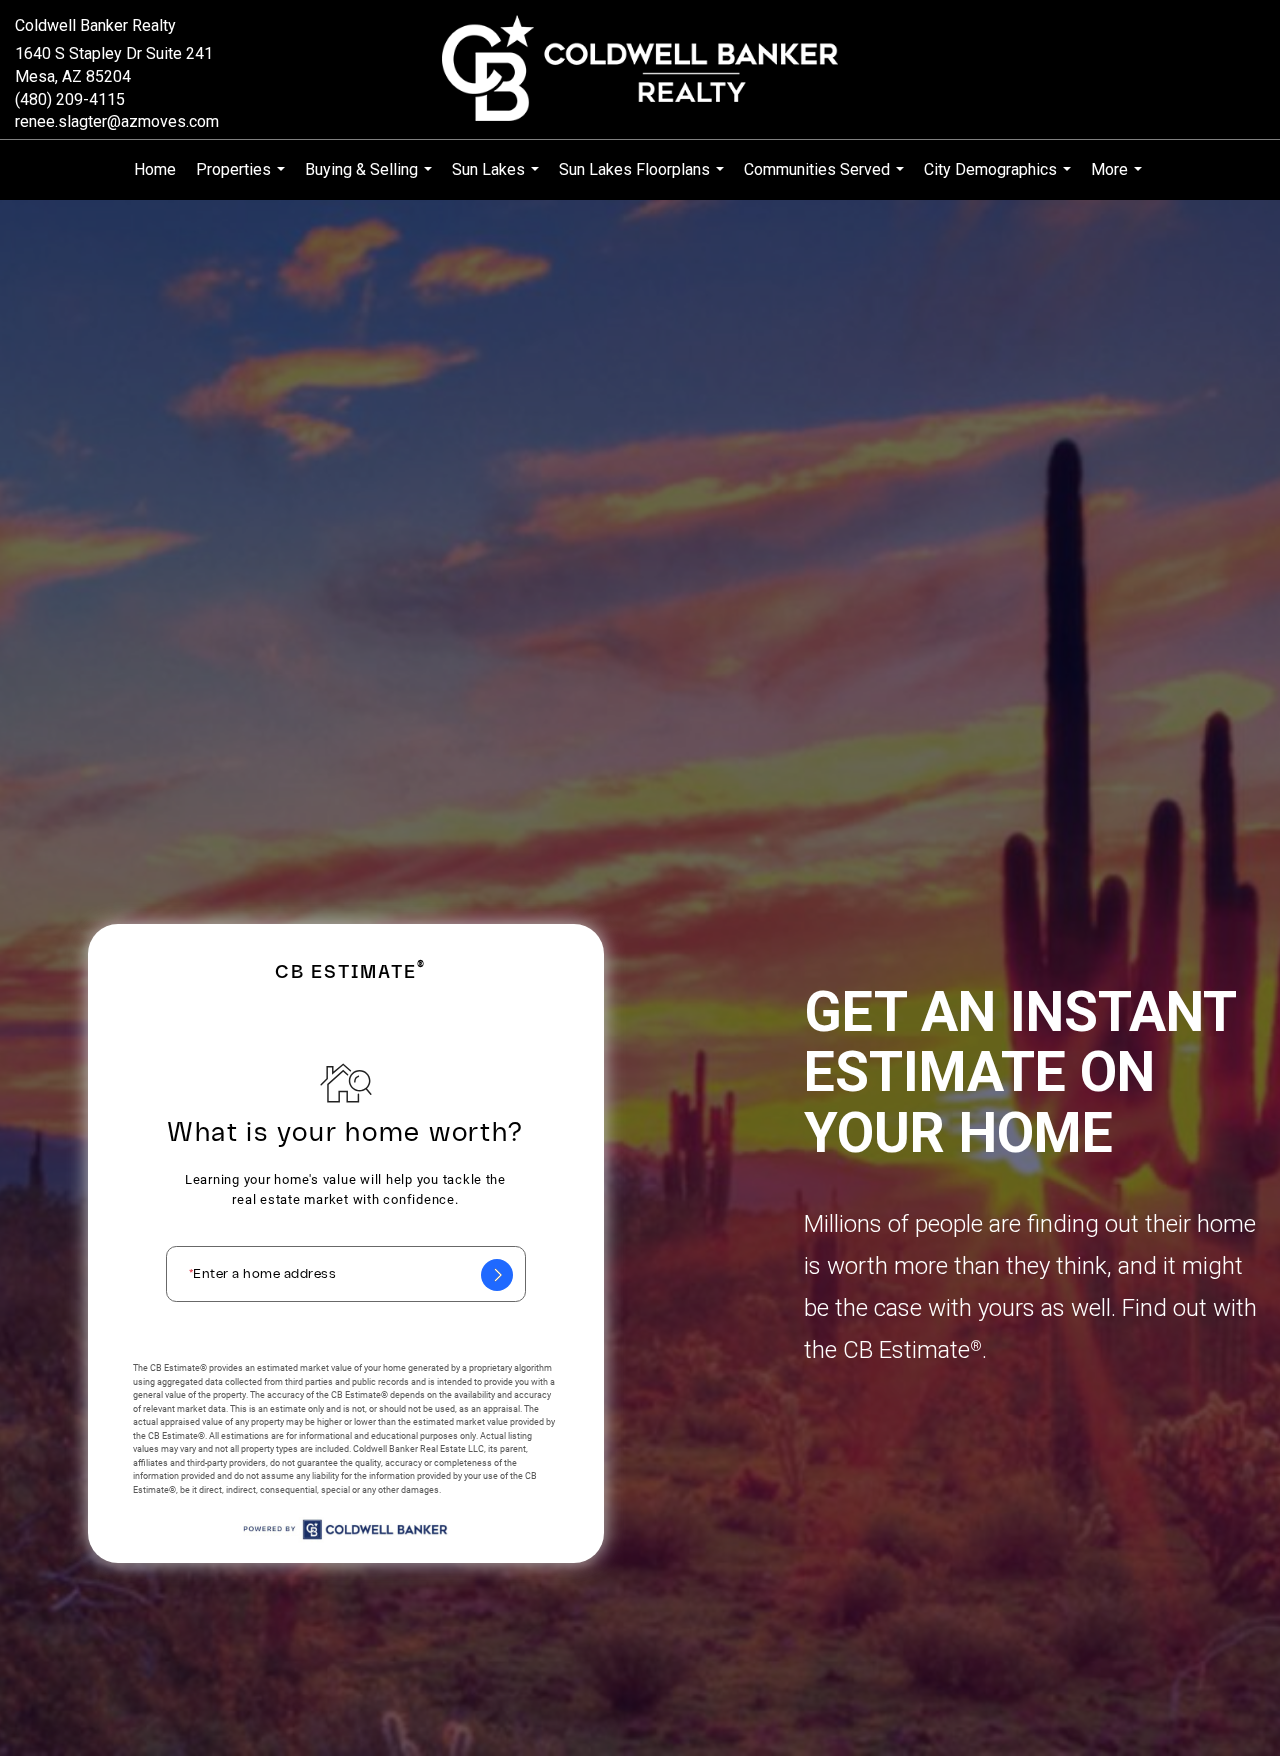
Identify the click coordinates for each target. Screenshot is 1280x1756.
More (1119, 180)
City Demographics (1000, 180)
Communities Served (826, 180)
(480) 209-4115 (70, 99)
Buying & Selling (371, 180)
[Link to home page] (640, 69)
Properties (243, 180)
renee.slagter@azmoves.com (117, 121)
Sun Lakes (498, 180)
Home (155, 169)
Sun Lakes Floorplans (644, 180)
